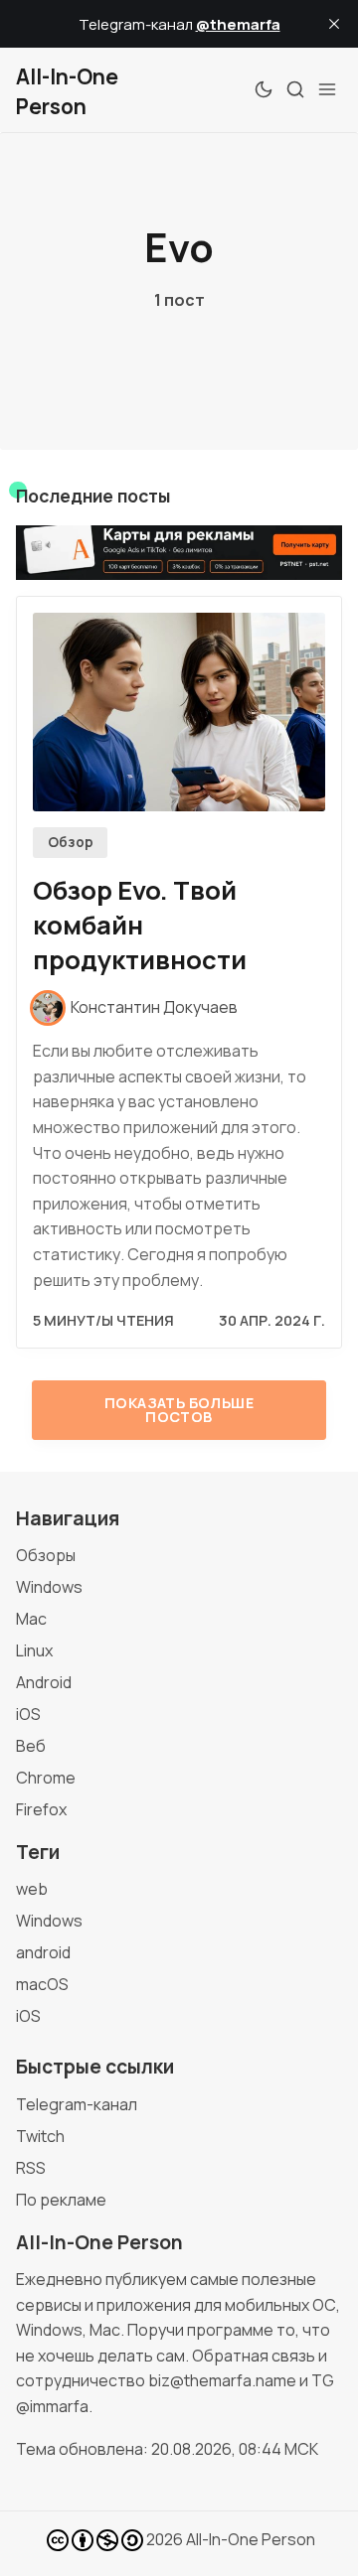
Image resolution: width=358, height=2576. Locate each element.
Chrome (46, 1778)
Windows (49, 1587)
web (32, 1889)
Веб (31, 1746)
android (43, 1952)
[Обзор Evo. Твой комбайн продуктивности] (179, 712)
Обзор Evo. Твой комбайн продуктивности (140, 925)
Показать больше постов (179, 1410)
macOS (42, 1984)
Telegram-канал (77, 2104)
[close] (334, 24)
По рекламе (61, 2200)
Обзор (71, 842)
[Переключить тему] (264, 89)
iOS (28, 1714)
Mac (31, 1619)
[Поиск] (295, 89)
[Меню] (327, 89)
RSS (31, 2168)
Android (44, 1682)
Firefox (41, 1809)
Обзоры (46, 1555)
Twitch (40, 2136)
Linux (34, 1650)
